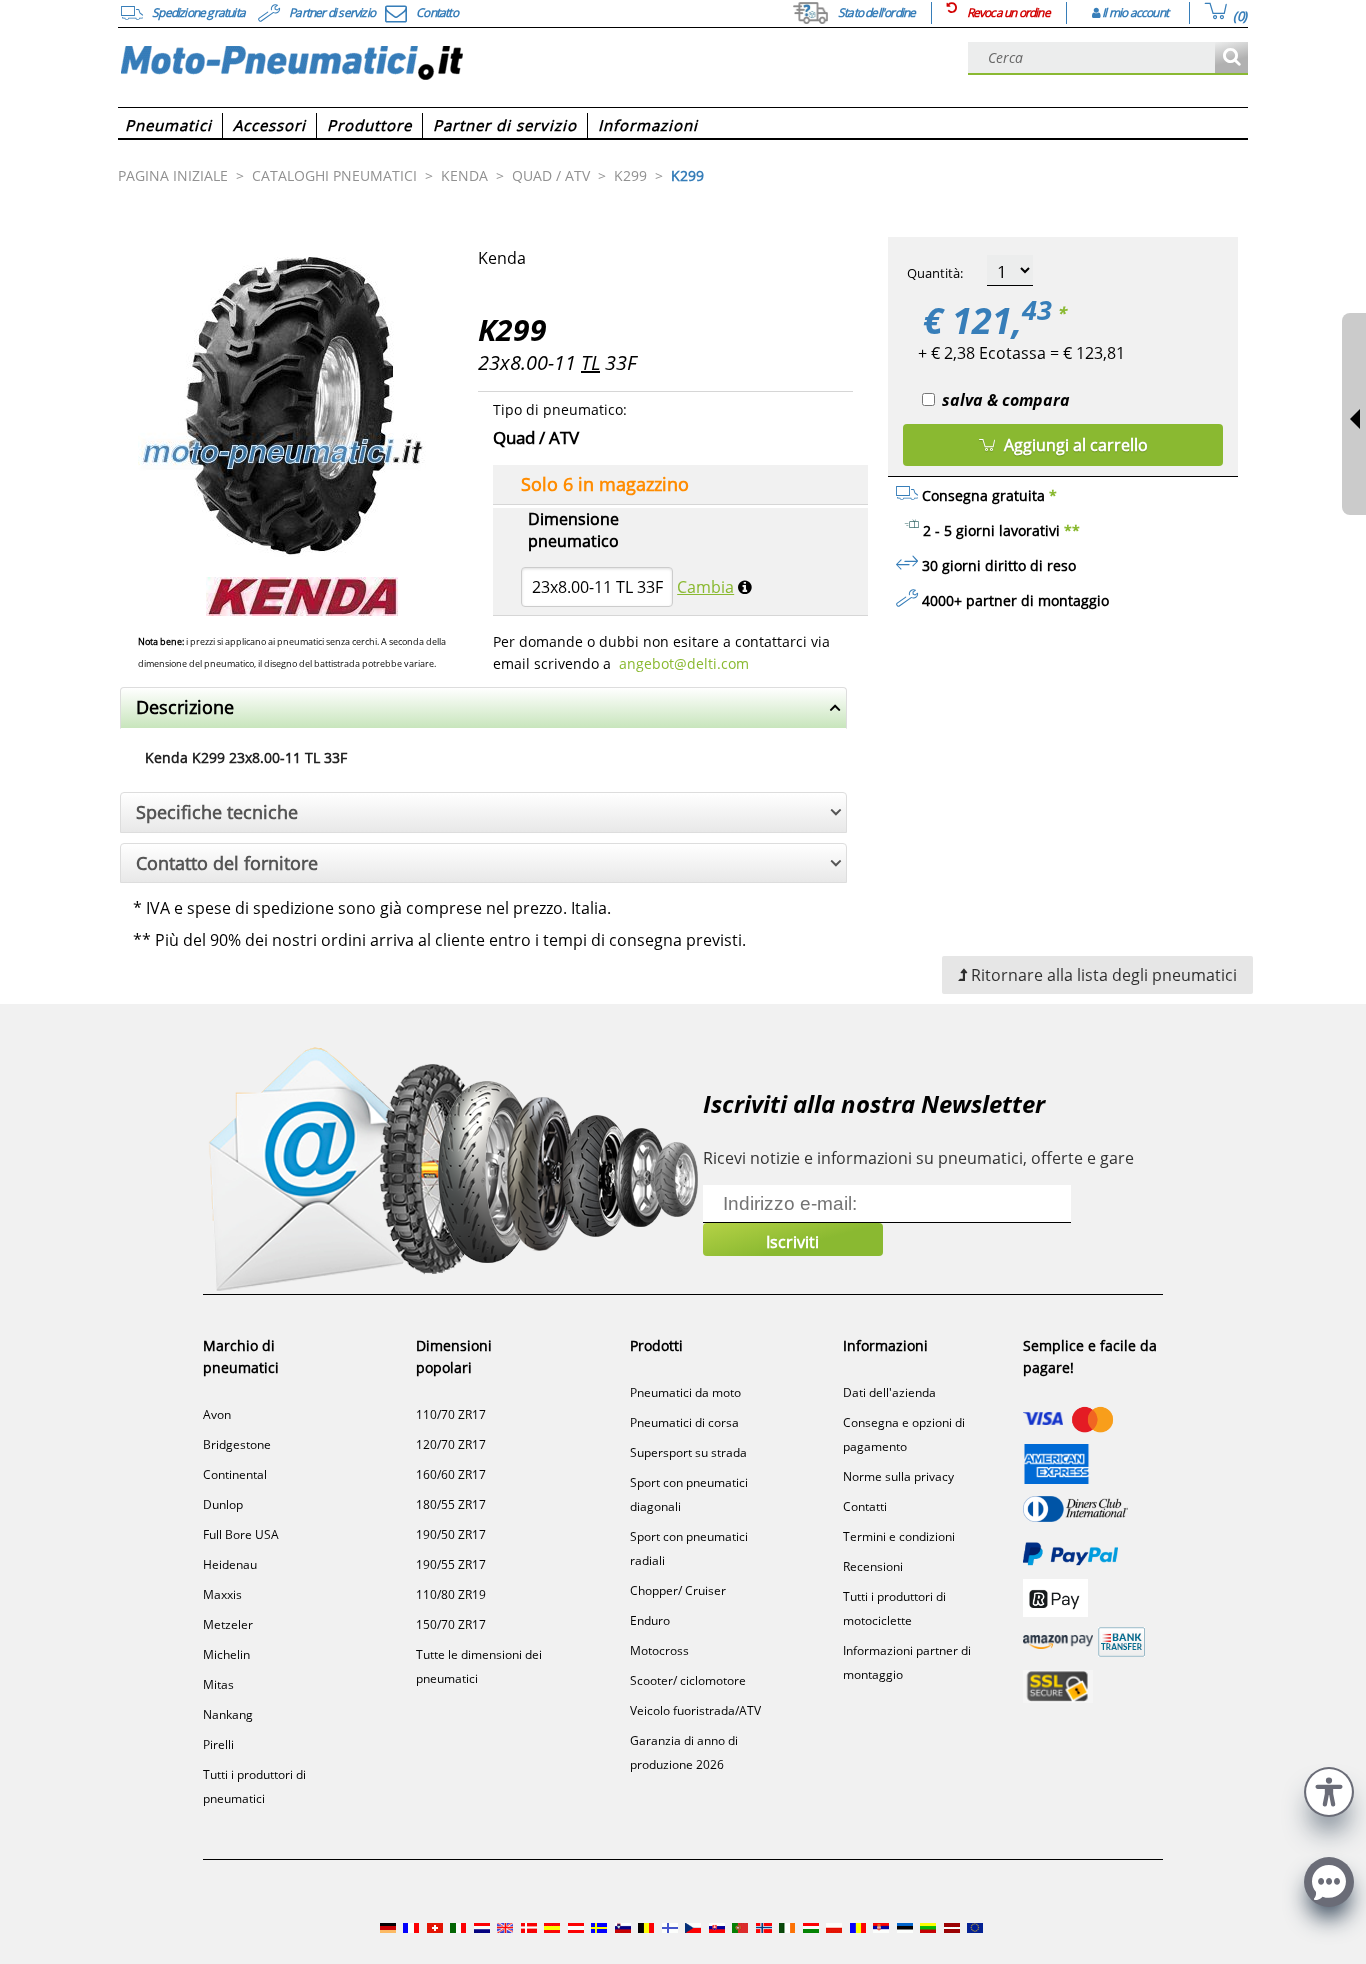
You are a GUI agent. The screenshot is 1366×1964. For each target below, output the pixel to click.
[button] (1329, 1789)
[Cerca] (1231, 58)
